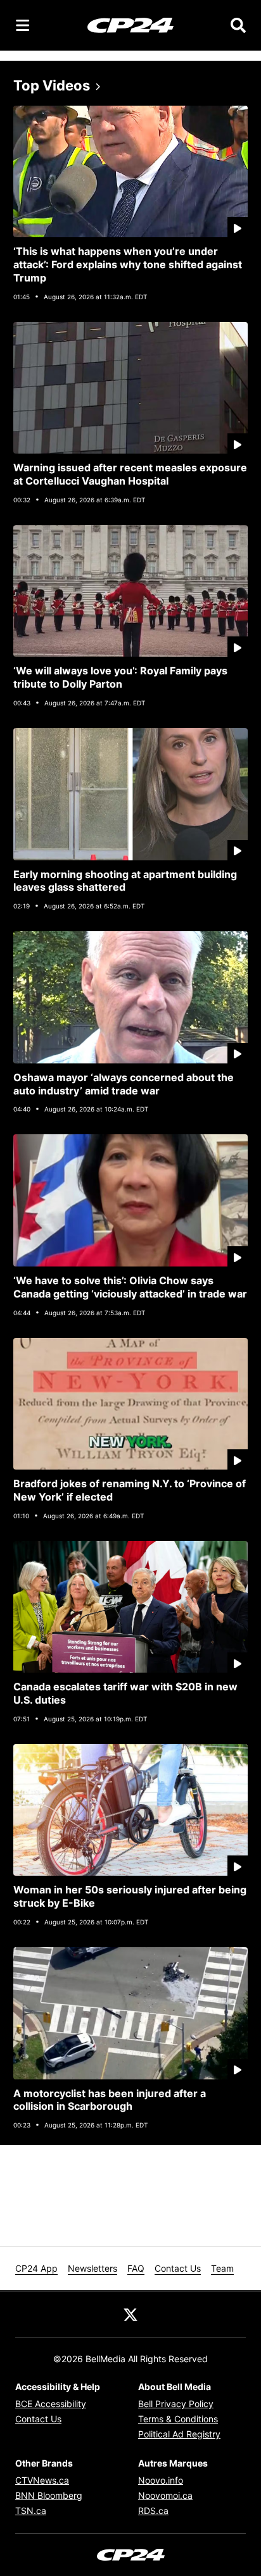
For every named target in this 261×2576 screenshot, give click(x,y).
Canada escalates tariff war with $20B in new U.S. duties (125, 1693)
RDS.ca (153, 2511)
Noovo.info (161, 2480)
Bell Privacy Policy (176, 2404)
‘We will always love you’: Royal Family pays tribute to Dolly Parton (120, 677)
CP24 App (36, 2268)
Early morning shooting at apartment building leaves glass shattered (125, 881)
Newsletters (92, 2268)
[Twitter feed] (130, 2314)
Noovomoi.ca (165, 2495)
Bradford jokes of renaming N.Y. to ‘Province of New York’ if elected (130, 1490)
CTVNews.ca (42, 2480)
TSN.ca (31, 2511)
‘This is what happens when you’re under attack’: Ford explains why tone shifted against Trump (128, 264)
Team (222, 2268)
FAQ (136, 2268)
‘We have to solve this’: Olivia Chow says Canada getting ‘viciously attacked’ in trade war (130, 1287)
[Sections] (23, 25)
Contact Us (178, 2268)
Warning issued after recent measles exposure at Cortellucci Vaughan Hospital (130, 474)
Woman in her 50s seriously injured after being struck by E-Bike (130, 1896)
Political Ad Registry (179, 2434)
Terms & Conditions (178, 2419)
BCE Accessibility (51, 2404)
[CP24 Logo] (130, 25)
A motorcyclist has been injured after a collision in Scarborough (110, 2100)
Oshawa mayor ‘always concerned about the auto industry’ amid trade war (124, 1084)
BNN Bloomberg (49, 2495)
